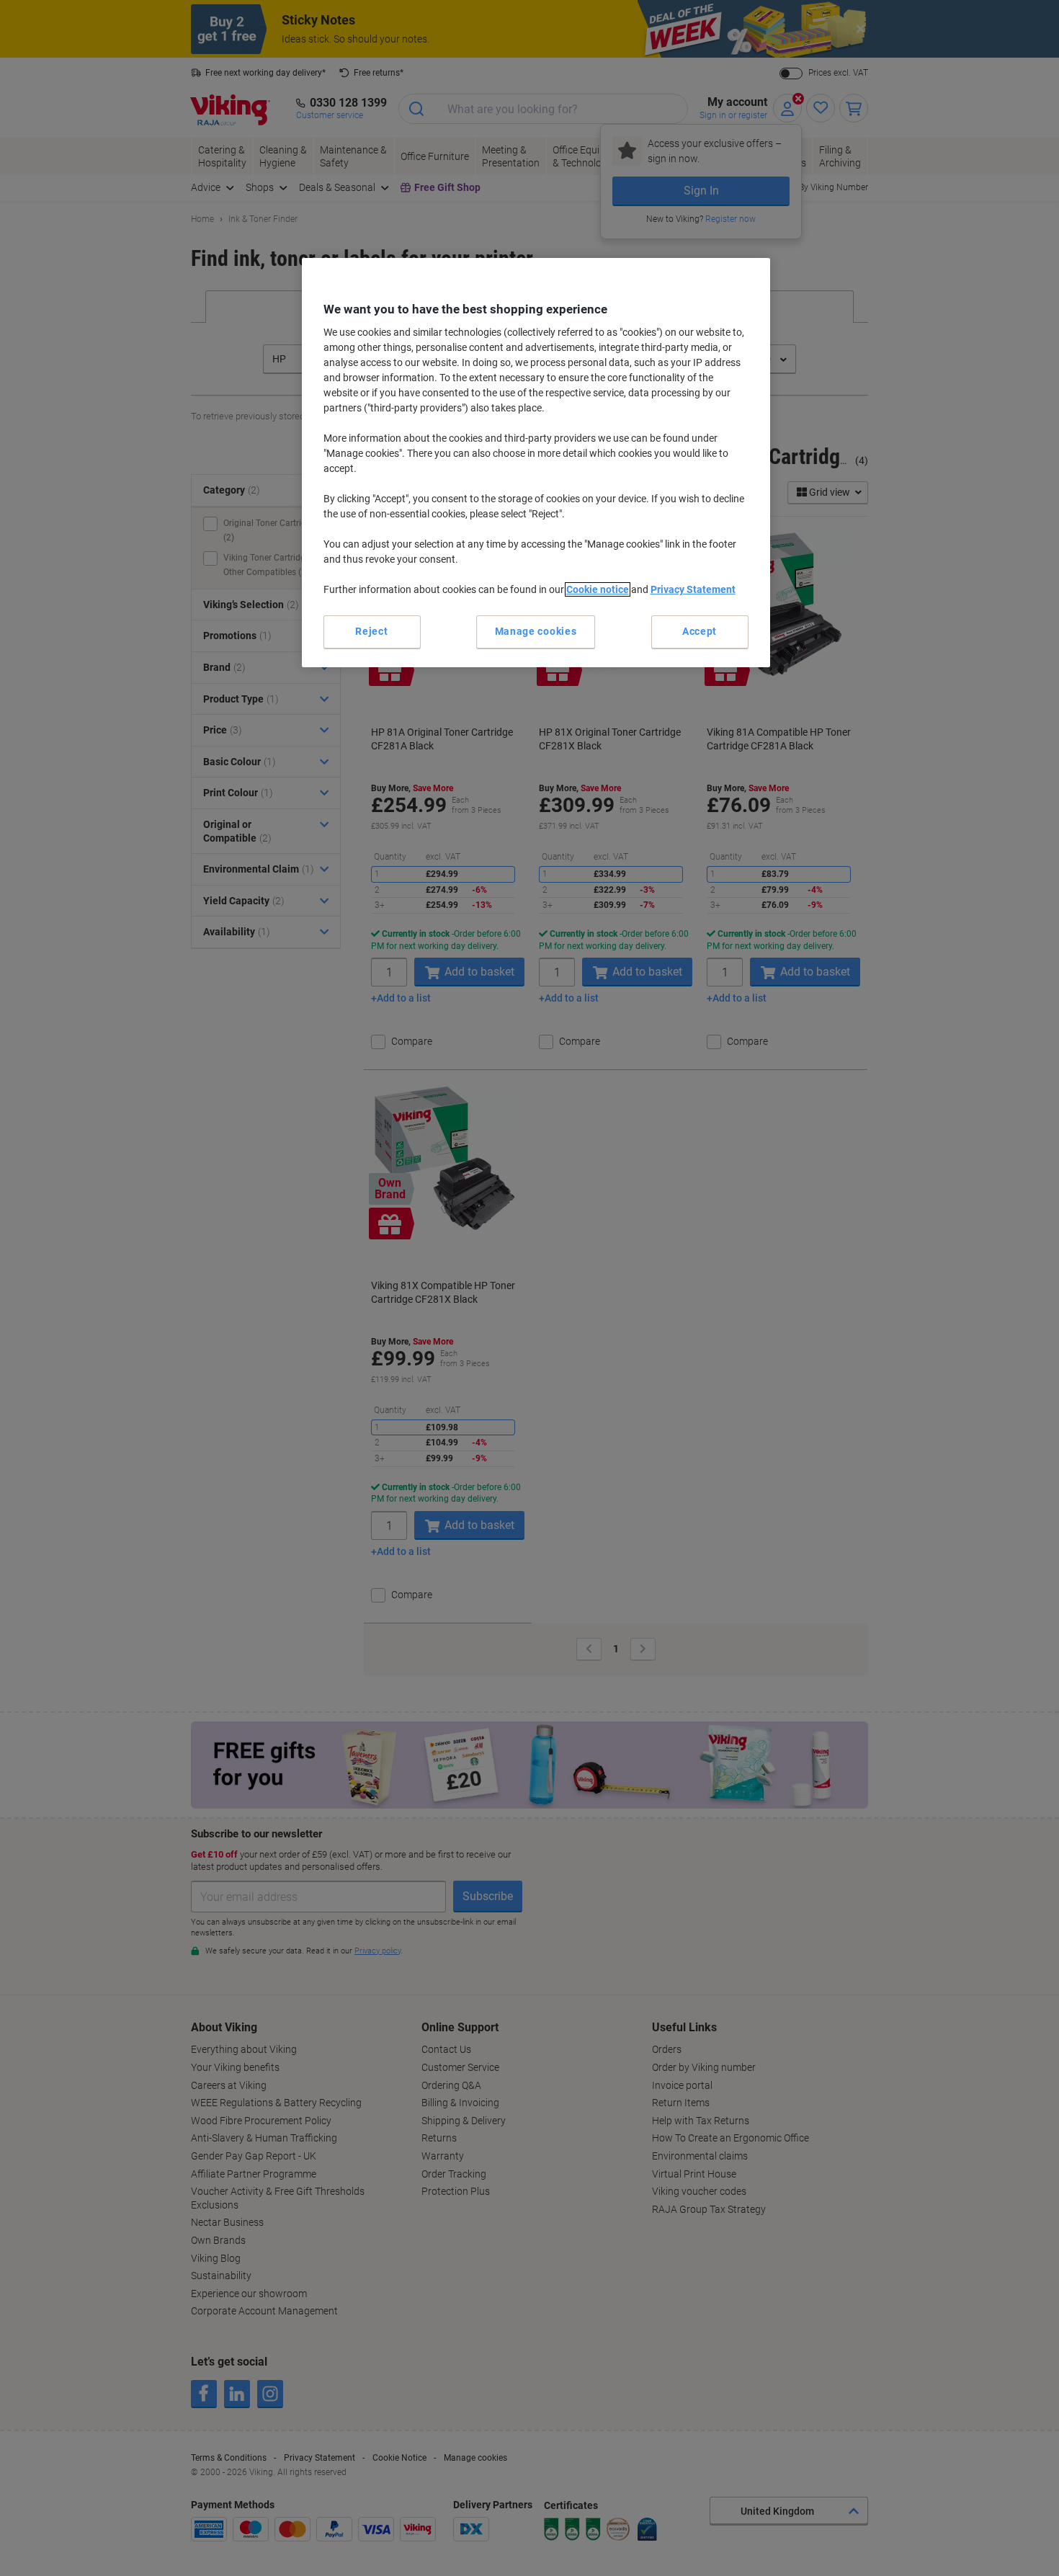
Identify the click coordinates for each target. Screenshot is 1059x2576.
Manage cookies (536, 631)
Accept (700, 631)
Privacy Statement (693, 589)
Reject (371, 631)
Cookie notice (598, 589)
